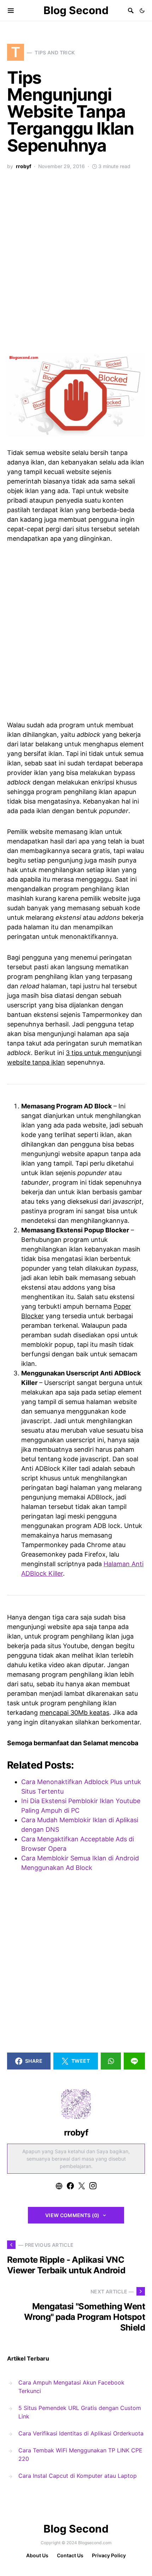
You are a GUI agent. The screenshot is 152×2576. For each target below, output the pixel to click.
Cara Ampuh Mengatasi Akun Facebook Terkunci (71, 2387)
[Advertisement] (76, 266)
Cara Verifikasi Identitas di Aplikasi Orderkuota (81, 2433)
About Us (37, 2555)
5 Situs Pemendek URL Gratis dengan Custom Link (80, 2412)
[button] (142, 11)
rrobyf (24, 166)
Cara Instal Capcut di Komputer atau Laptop (78, 2476)
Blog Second (76, 10)
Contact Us (70, 2555)
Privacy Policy (109, 2555)
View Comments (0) (72, 2215)
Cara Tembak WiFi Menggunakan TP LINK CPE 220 (80, 2454)
